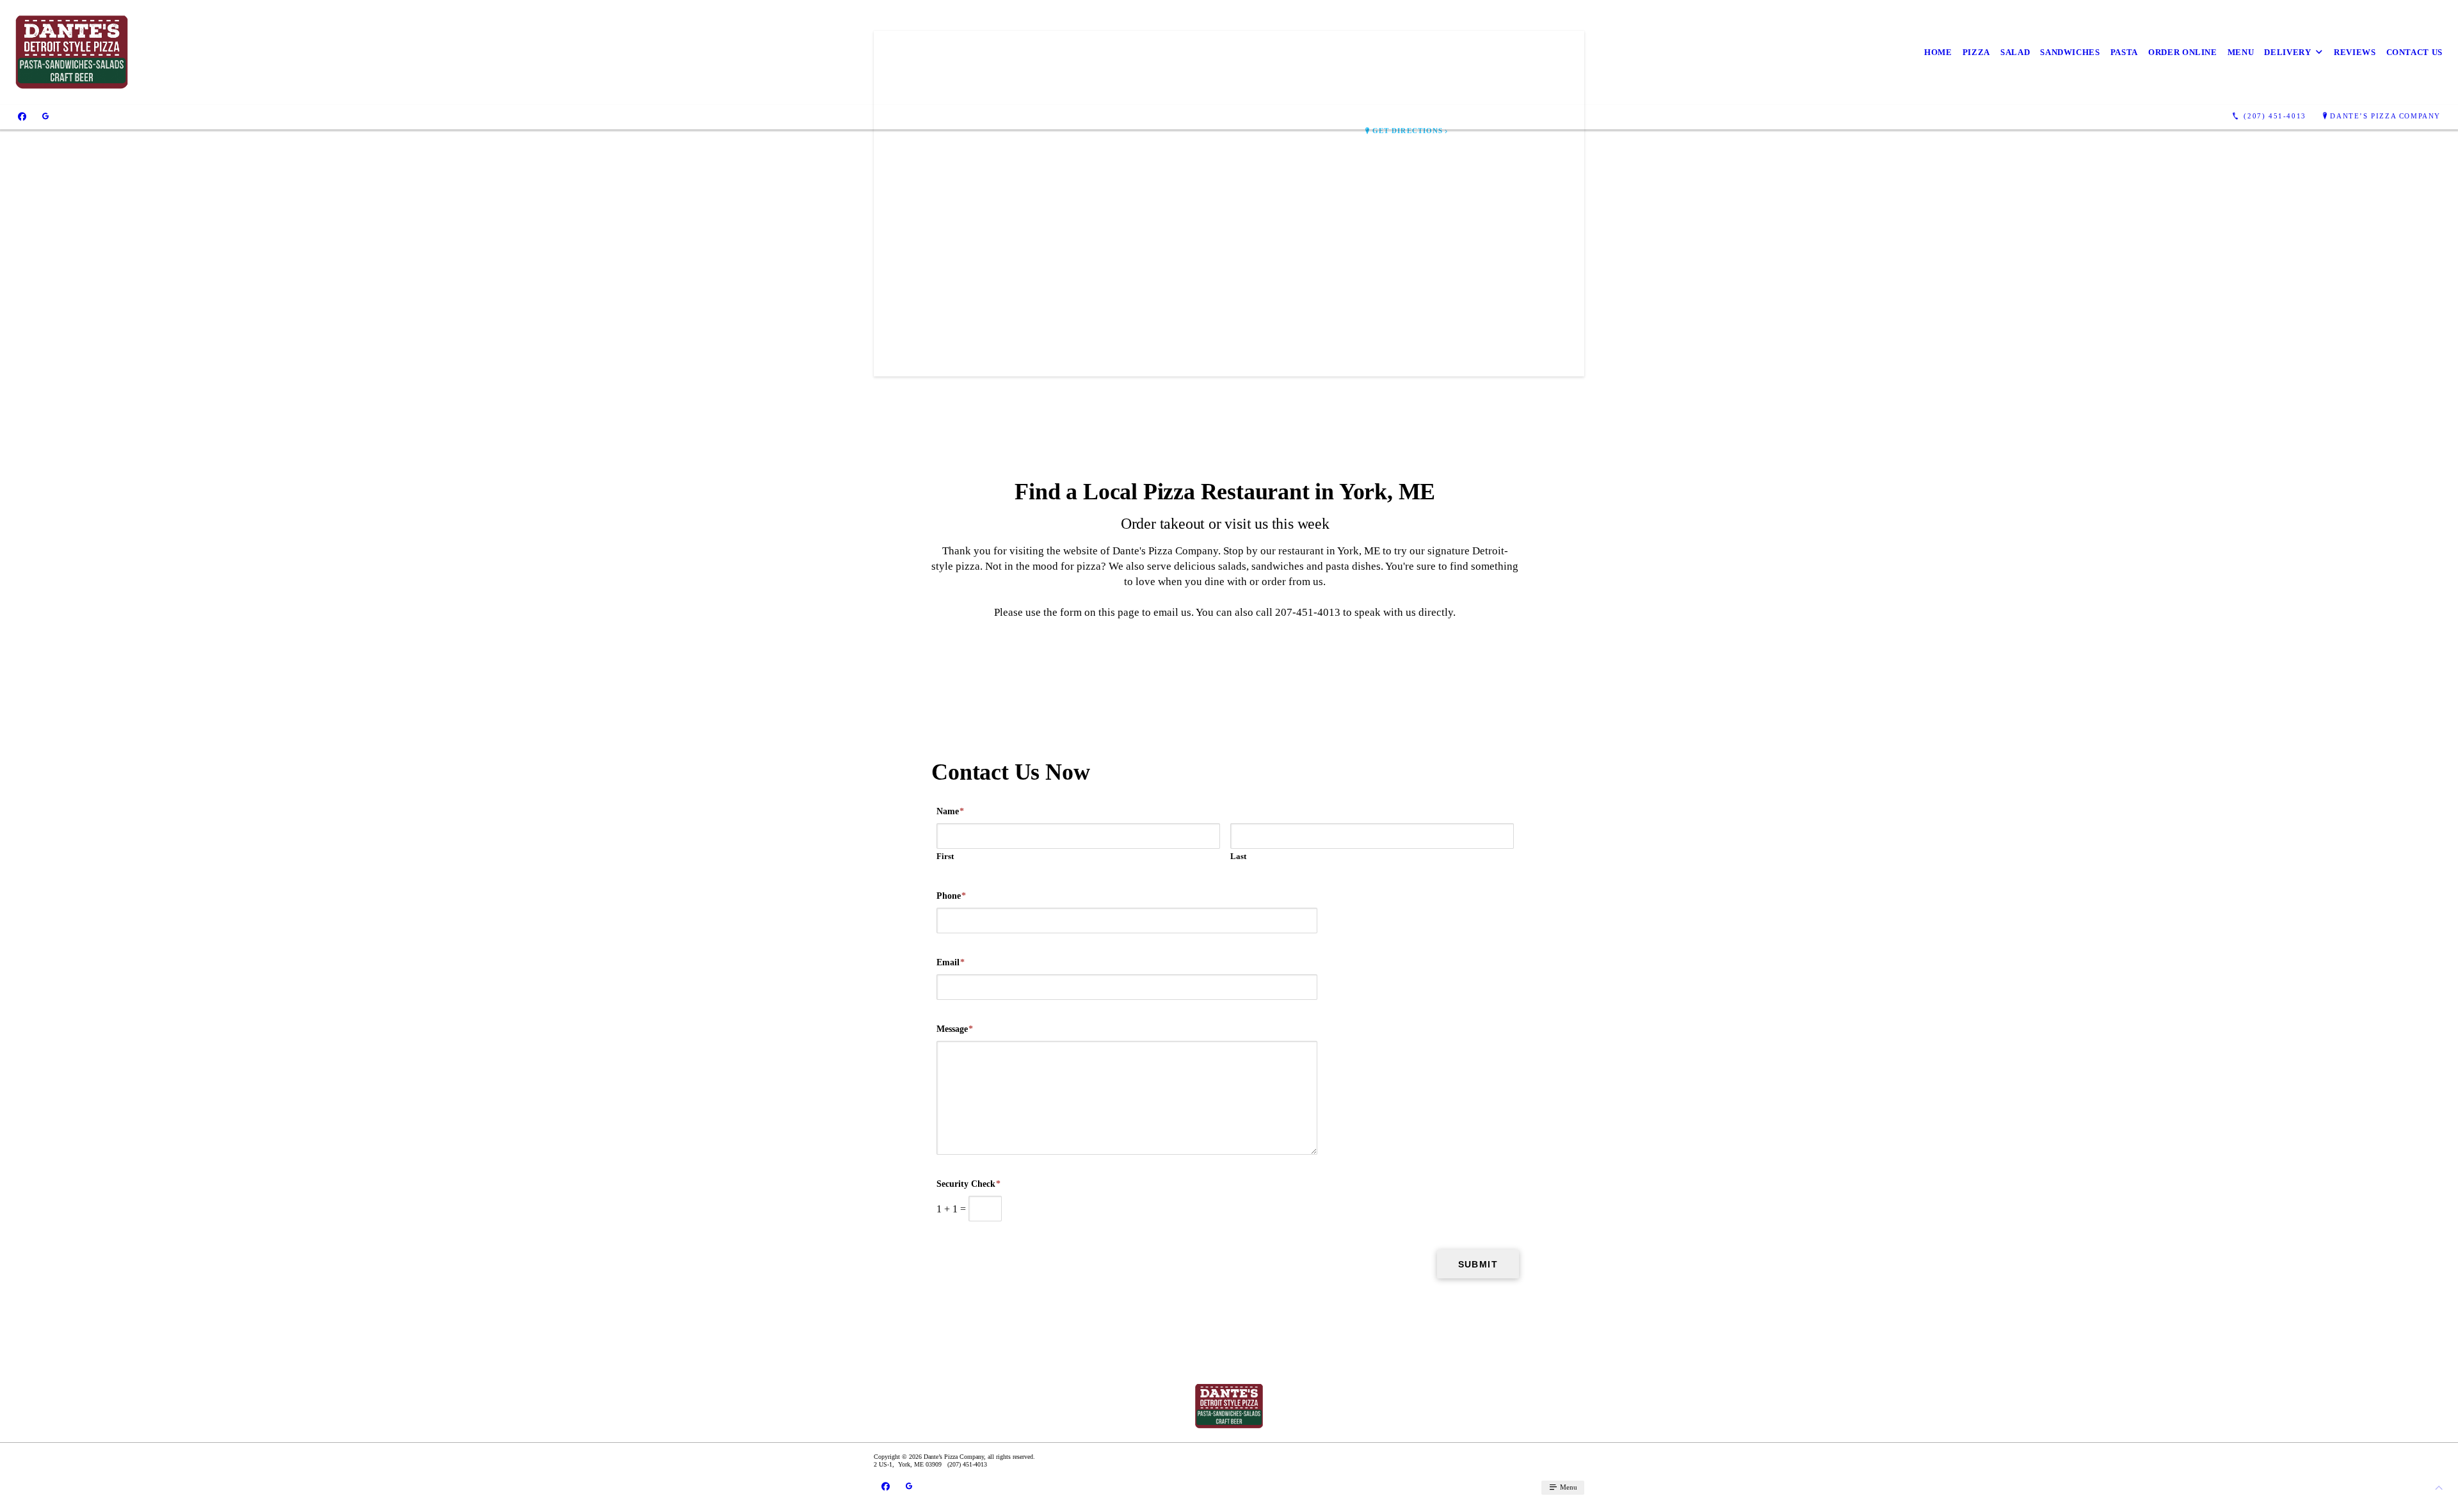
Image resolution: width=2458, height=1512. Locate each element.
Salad (2015, 52)
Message (955, 1029)
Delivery (2287, 52)
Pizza (1976, 52)
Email (951, 962)
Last (1238, 856)
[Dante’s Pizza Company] (72, 52)
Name (950, 811)
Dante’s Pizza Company (2385, 116)
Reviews (2355, 52)
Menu (2241, 52)
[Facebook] (22, 117)
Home (1938, 52)
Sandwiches (2070, 52)
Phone (951, 896)
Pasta (2124, 52)
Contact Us (2415, 52)
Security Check (968, 1184)
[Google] (45, 117)
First (945, 856)
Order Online (2183, 52)
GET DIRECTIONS (1408, 131)
